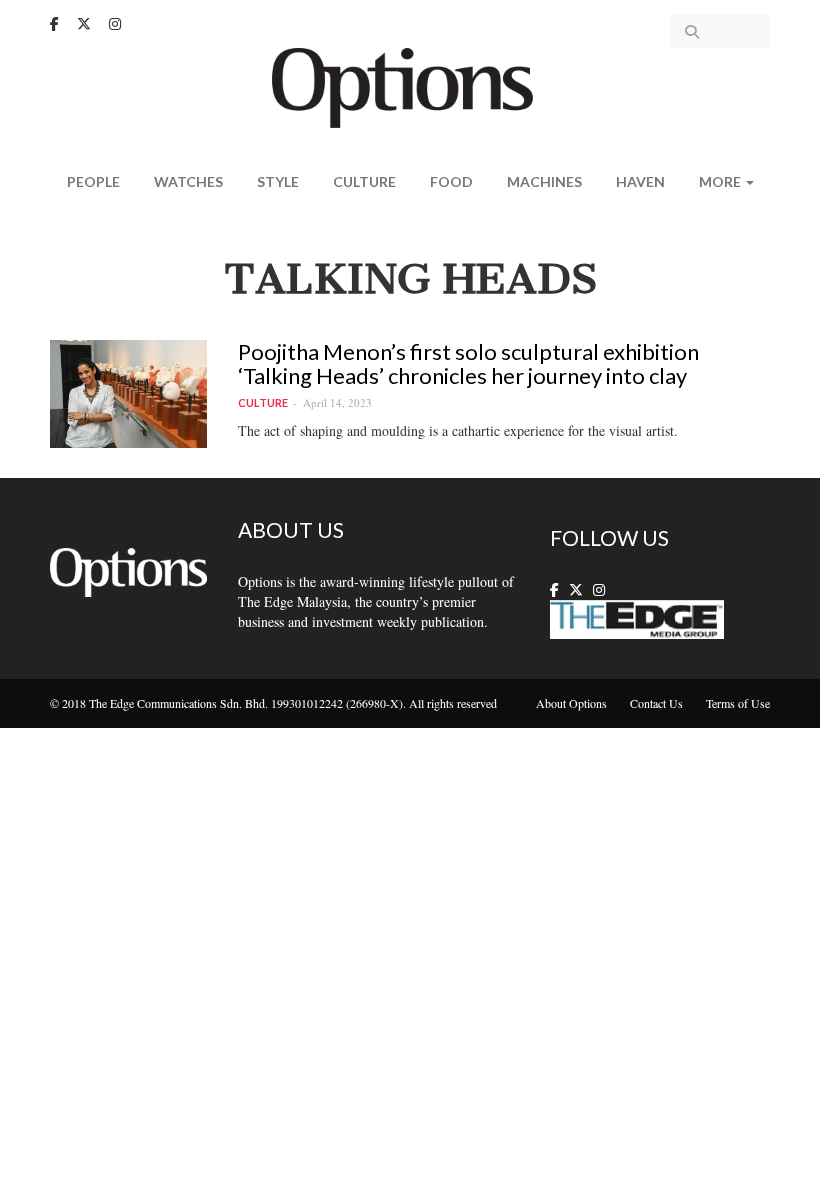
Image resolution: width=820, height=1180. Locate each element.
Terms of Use (738, 703)
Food (451, 181)
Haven (640, 181)
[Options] (410, 85)
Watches (188, 181)
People (93, 181)
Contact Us (656, 703)
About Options (571, 703)
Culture (364, 181)
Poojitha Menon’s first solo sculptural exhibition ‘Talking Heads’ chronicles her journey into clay (468, 363)
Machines (544, 181)
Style (278, 181)
